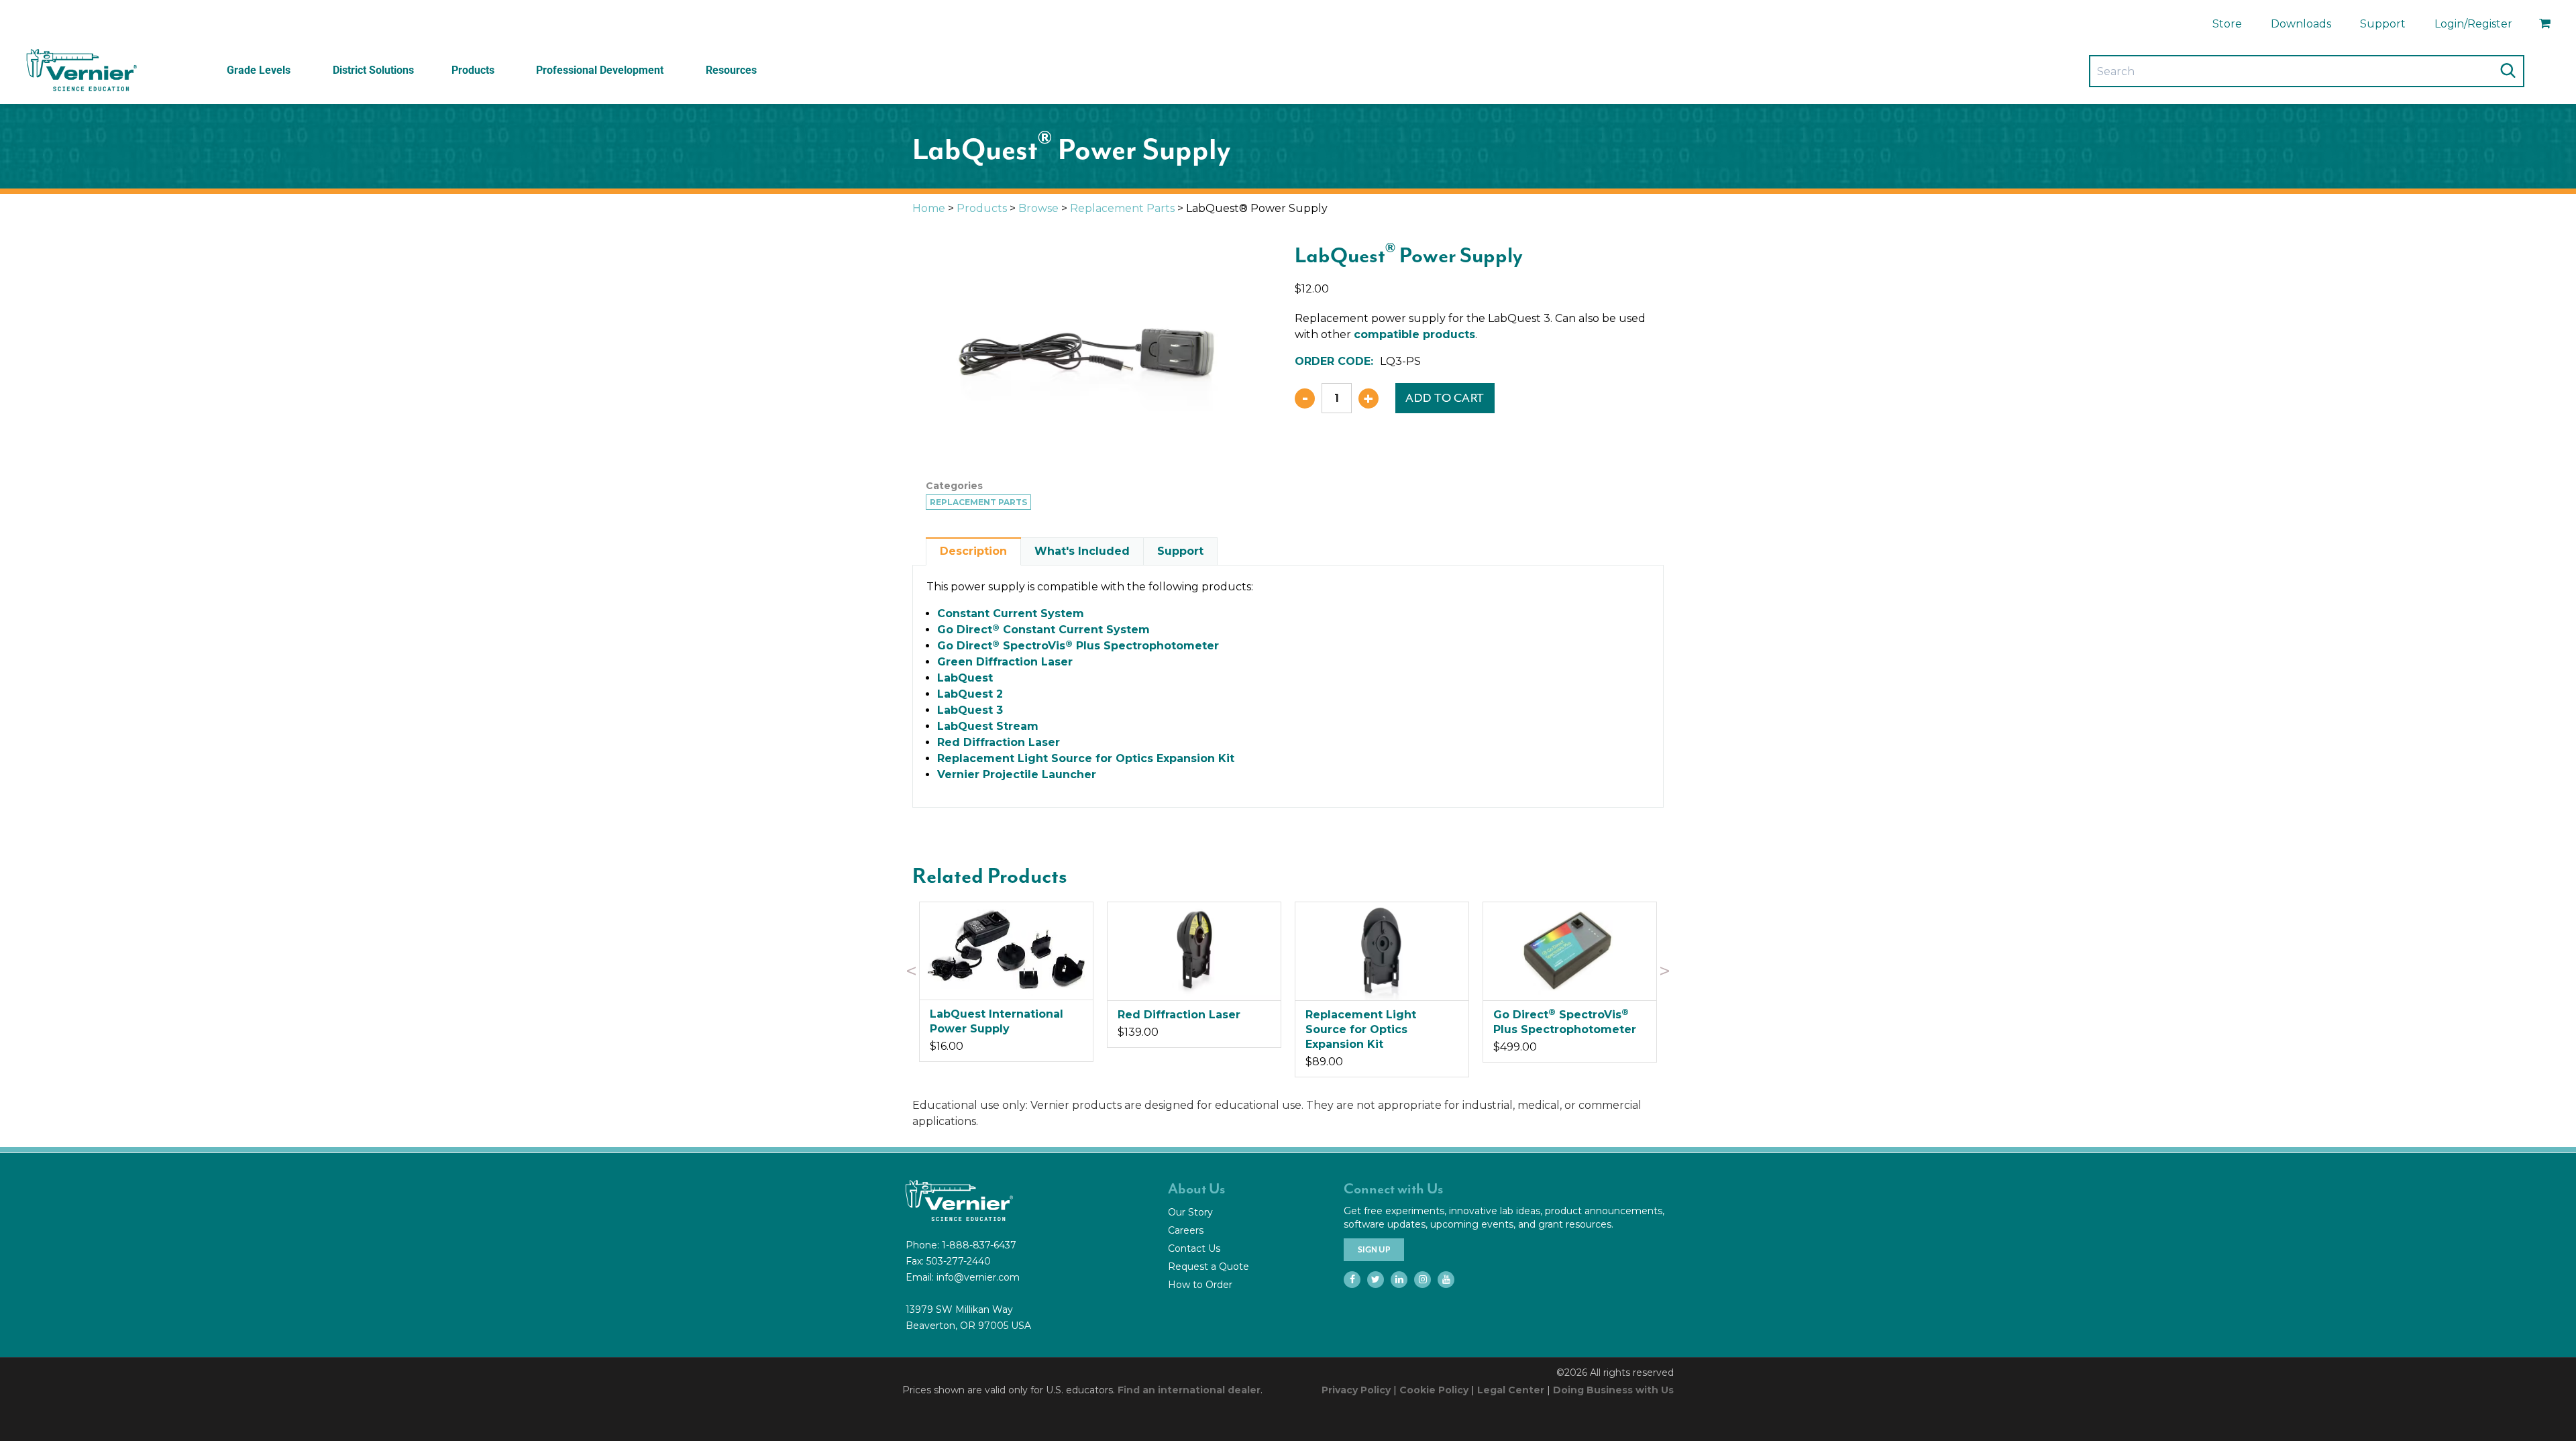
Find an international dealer (1189, 1390)
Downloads (2301, 24)
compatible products (1414, 334)
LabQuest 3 (970, 710)
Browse (1038, 208)
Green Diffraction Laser (1005, 662)
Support (2383, 24)
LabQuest (965, 678)
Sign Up (1374, 1250)
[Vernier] (80, 70)
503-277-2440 (959, 1261)
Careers (1186, 1230)
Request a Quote (1209, 1267)
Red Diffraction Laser (999, 742)
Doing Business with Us (1613, 1390)
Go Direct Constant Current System (1043, 630)
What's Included (1082, 551)
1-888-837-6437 (979, 1245)
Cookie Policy (1434, 1390)
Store (2227, 24)
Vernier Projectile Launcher (1017, 774)
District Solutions (373, 70)
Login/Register (2473, 24)
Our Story (1190, 1212)
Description (973, 551)
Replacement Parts (1122, 208)
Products (473, 70)
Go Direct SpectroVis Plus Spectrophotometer (1078, 646)
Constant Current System (1011, 613)
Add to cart (1445, 398)
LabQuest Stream (988, 726)
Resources (731, 70)
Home (929, 208)
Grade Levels (259, 70)
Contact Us (1194, 1248)
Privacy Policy (1356, 1390)
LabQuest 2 (970, 694)
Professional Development (600, 70)
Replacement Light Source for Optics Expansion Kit (1086, 758)
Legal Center (1511, 1390)
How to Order (1200, 1285)
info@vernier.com (978, 1277)
